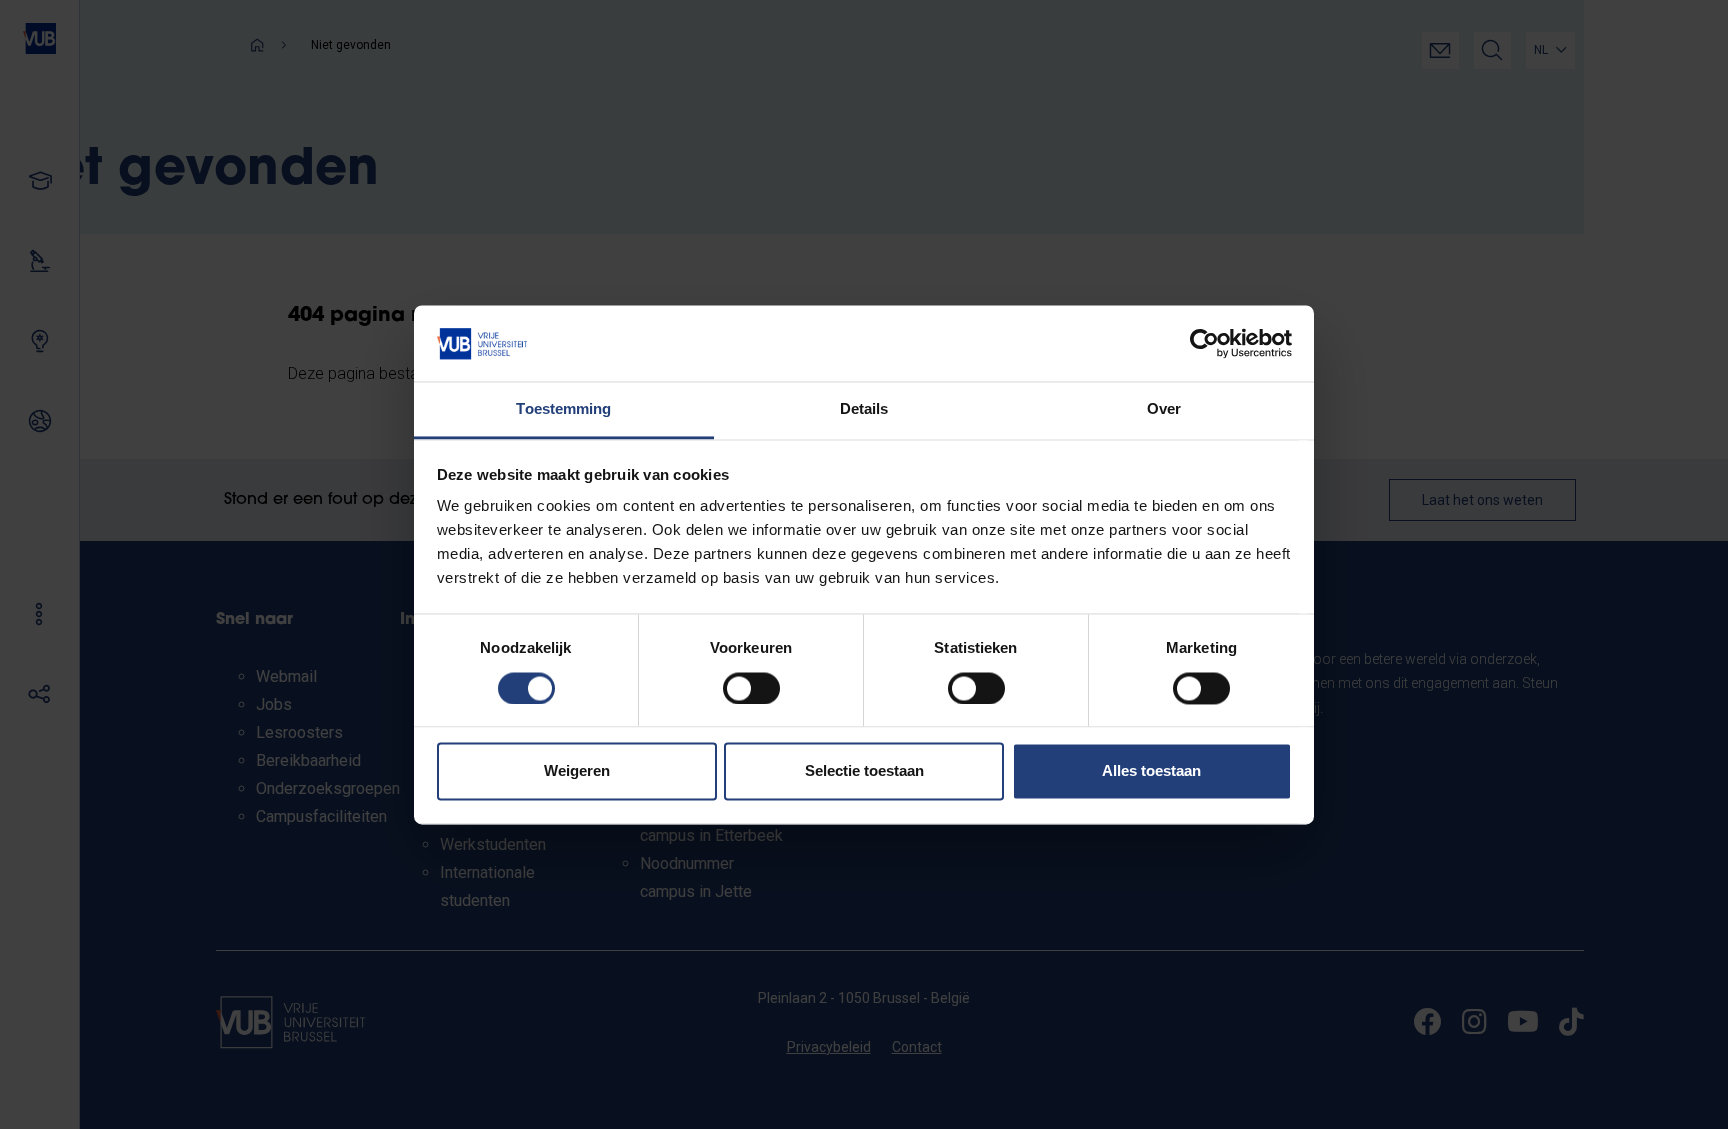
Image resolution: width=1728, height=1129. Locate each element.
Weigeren (577, 771)
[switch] (751, 688)
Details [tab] (864, 409)
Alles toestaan (1151, 771)
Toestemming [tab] (563, 409)
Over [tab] (1164, 409)
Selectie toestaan (864, 771)
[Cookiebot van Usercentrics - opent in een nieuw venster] (1204, 343)
